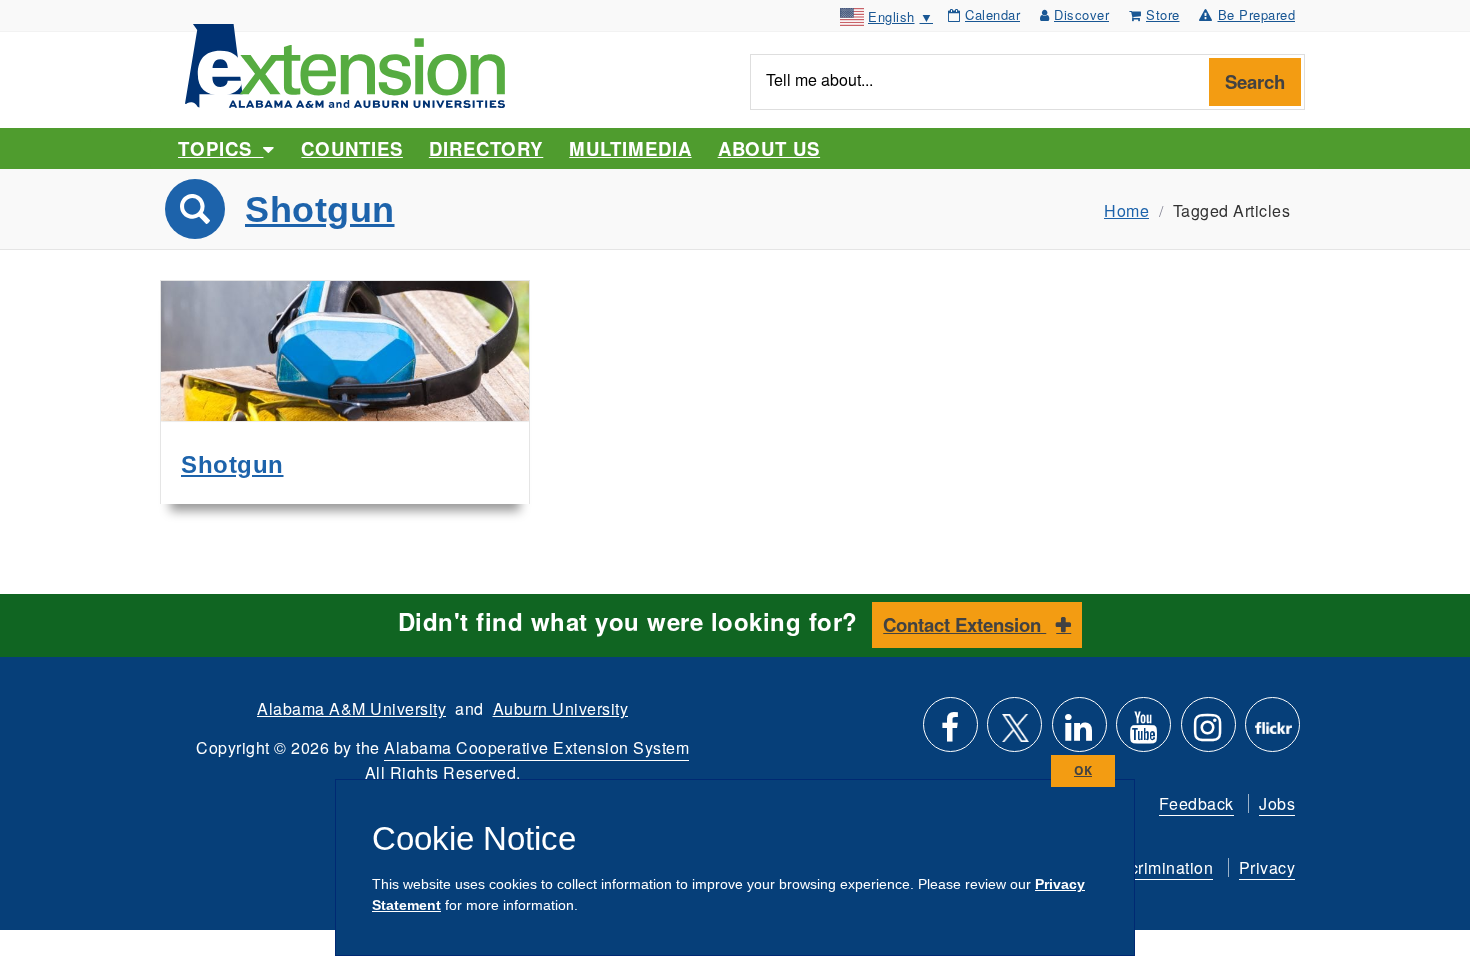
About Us (769, 148)
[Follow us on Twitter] (1014, 732)
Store (1163, 14)
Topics (220, 148)
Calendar (992, 14)
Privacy (1267, 867)
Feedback (1196, 803)
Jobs (1277, 803)
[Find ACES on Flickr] (1272, 732)
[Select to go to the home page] (345, 63)
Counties (351, 148)
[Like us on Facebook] (950, 732)
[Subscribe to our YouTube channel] (1143, 732)
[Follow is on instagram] (1208, 732)
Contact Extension (964, 624)
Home (1126, 210)
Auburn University (561, 708)
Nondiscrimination (1145, 867)
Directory (486, 148)
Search (1255, 81)
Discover (1081, 14)
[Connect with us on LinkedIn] (1079, 732)
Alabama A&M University (351, 708)
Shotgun (320, 209)
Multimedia (630, 148)
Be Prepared (1257, 14)
